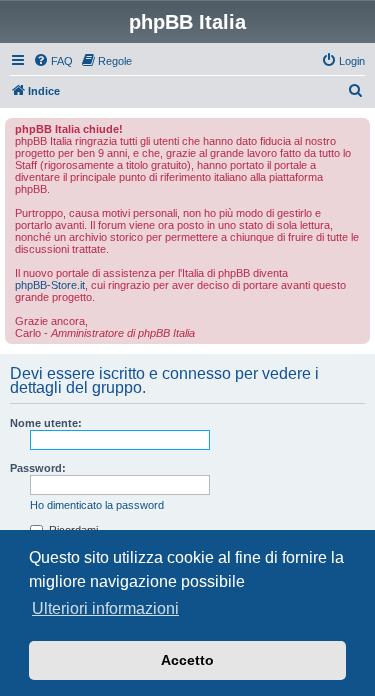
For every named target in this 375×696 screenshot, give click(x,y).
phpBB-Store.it (50, 285)
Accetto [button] (187, 660)
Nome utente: (46, 423)
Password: (38, 468)
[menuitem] (53, 61)
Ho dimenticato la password (97, 505)
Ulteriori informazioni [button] (105, 608)
